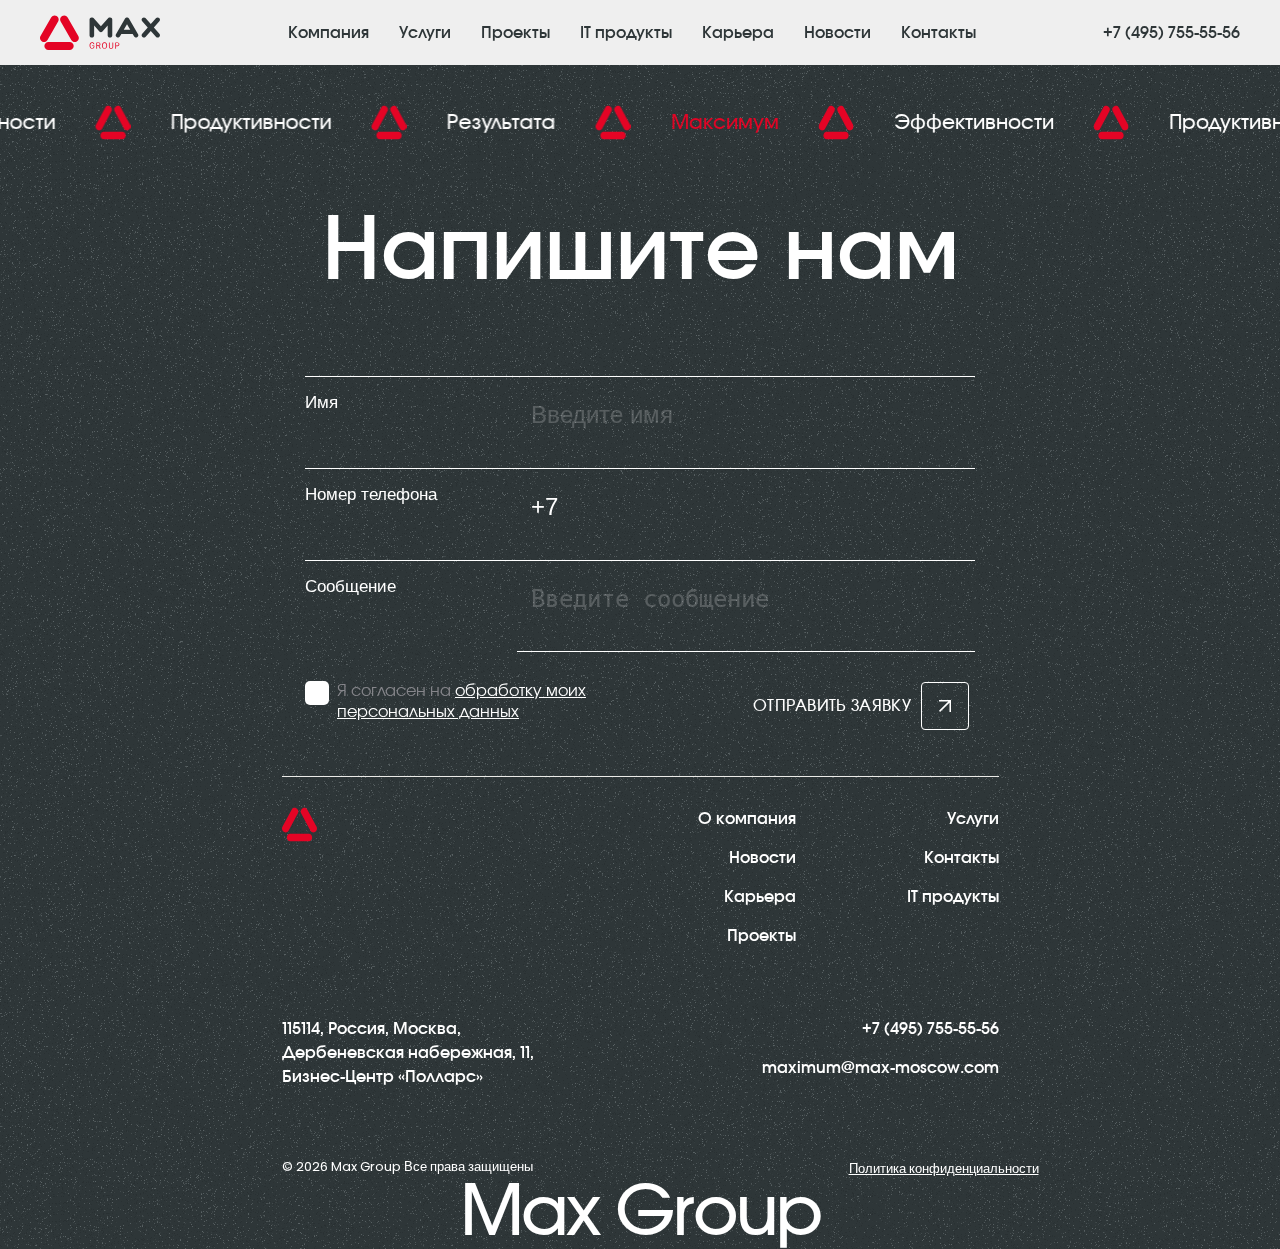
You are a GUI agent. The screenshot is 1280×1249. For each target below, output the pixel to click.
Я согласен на (461, 701)
